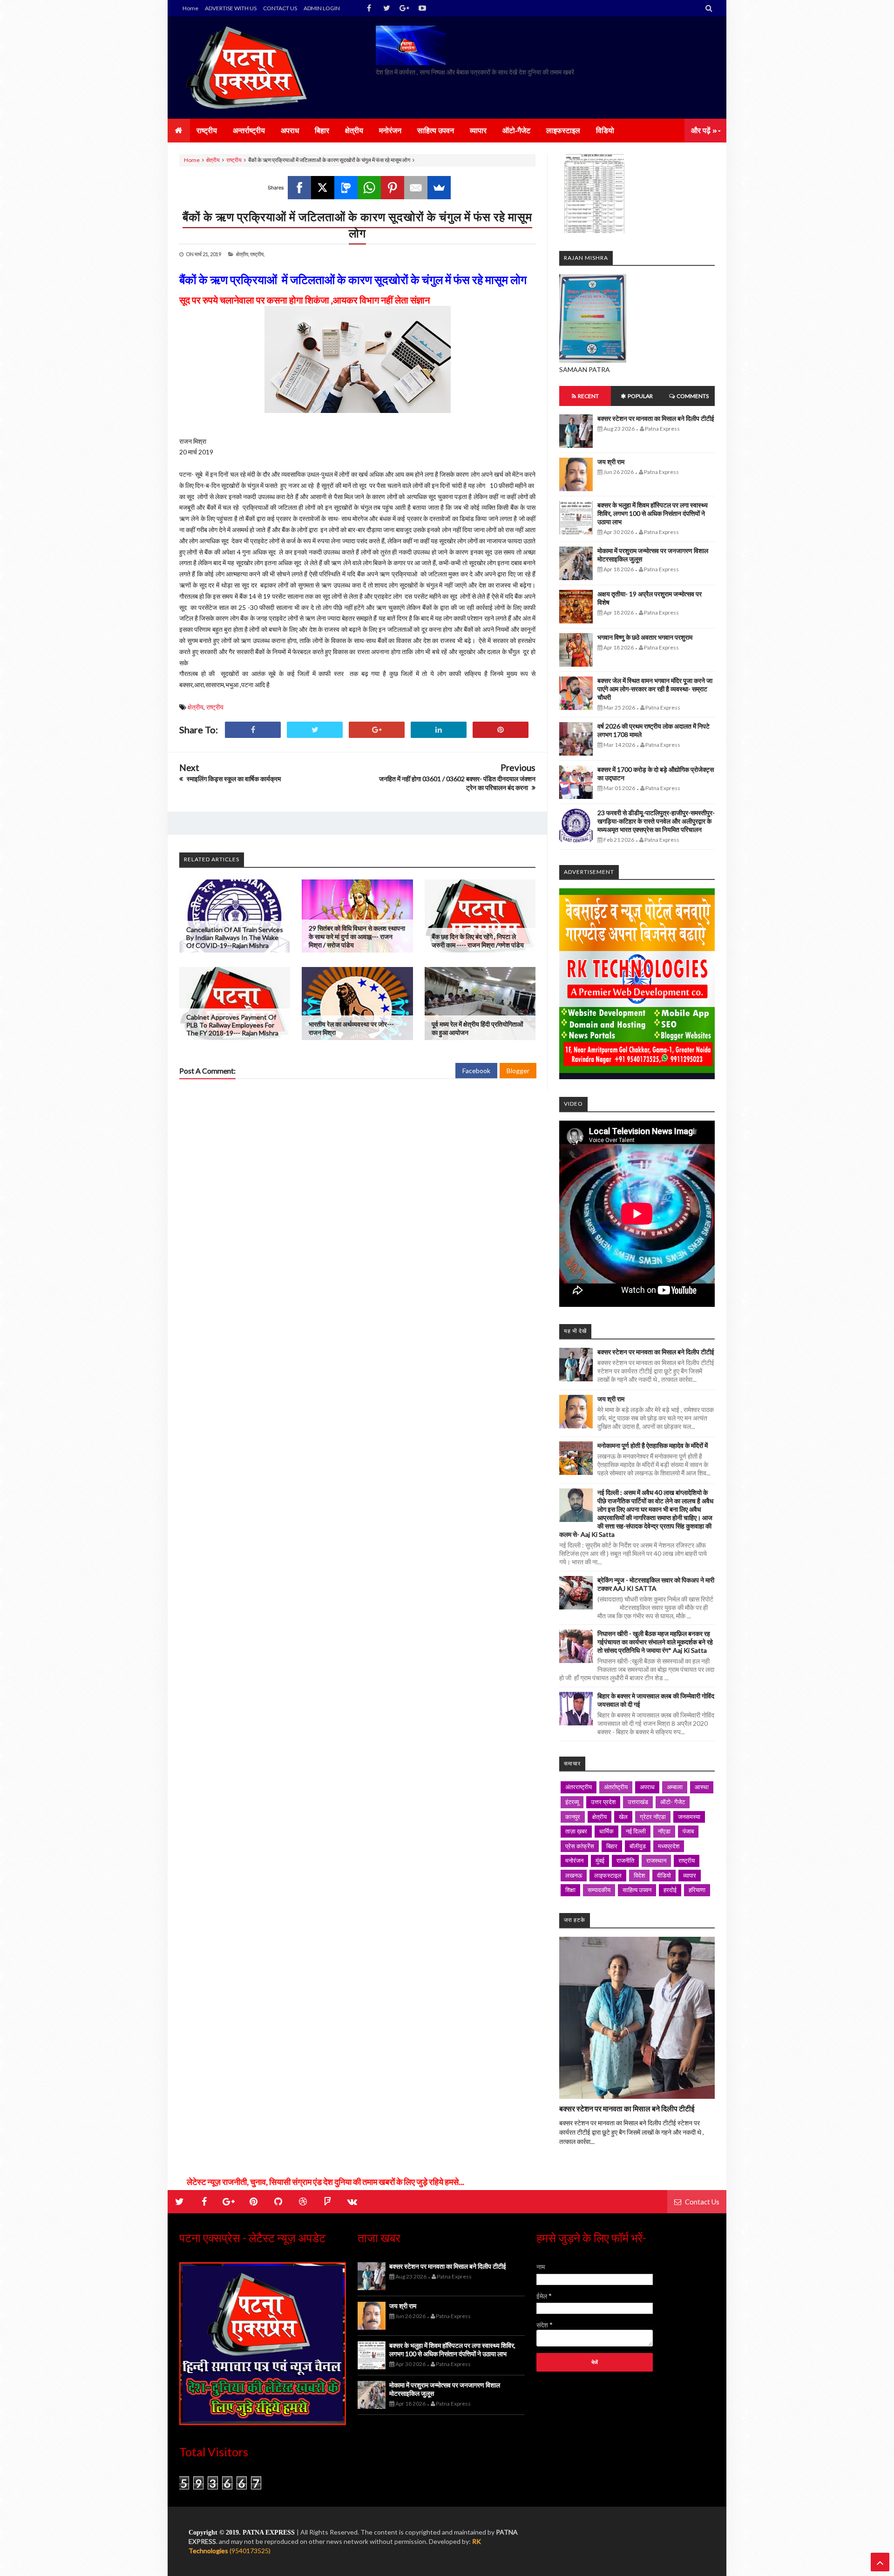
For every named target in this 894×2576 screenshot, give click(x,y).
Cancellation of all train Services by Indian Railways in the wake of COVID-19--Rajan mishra (235, 937)
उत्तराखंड (638, 1802)
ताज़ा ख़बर (576, 1831)
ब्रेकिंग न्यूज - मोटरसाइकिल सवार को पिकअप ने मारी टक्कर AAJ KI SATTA (656, 1584)
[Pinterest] (393, 188)
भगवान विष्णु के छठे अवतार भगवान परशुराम (645, 637)
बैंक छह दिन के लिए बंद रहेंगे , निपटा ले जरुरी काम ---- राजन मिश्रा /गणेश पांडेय (478, 941)
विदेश (639, 1875)
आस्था (702, 1787)
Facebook (476, 1071)
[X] (323, 188)
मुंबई (600, 1860)
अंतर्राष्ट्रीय (616, 1787)
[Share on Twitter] (315, 730)
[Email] (416, 188)
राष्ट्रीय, (257, 254)
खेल (623, 1817)
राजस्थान (656, 1860)
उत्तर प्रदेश (603, 1802)
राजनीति (625, 1860)
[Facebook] (299, 188)
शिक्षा (570, 1890)
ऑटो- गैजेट (673, 1802)
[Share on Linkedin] (439, 730)
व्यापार (690, 1875)
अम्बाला (675, 1787)
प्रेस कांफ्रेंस (580, 1846)
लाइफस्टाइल (608, 1875)
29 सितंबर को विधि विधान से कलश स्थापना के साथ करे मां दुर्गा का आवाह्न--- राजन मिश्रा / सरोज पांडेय (357, 936)
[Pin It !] (501, 730)
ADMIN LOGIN (322, 8)
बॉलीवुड (638, 1846)
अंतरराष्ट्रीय (579, 1787)
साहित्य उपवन (637, 1890)
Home (190, 8)
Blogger (518, 1071)
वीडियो (664, 1875)
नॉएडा (664, 1831)
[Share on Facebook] (253, 730)
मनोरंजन (574, 1860)
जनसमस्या (689, 1817)
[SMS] (346, 188)
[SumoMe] (439, 188)
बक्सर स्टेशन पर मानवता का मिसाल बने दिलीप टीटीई (656, 418)
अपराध (647, 1787)
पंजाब (688, 1831)
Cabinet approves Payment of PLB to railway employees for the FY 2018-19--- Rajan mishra (232, 1025)
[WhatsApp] (369, 188)
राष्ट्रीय (234, 160)
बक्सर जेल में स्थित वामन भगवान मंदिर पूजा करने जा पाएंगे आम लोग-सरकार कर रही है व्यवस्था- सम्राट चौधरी (655, 689)
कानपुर (573, 1817)
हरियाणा (697, 1890)
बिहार (612, 1846)
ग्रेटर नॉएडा (653, 1817)
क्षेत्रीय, (243, 254)
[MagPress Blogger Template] (249, 68)
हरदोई (670, 1890)
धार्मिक (606, 1831)
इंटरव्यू (572, 1802)
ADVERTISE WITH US (231, 8)
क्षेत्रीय (213, 160)
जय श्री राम (611, 462)
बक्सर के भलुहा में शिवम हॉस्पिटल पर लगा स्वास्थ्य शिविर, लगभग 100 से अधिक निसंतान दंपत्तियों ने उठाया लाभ (653, 513)
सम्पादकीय (599, 1890)
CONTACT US (280, 8)
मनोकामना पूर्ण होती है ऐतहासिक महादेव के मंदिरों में (653, 1445)
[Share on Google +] (377, 730)
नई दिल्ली (636, 1831)
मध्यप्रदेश (669, 1846)
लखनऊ (574, 1875)
